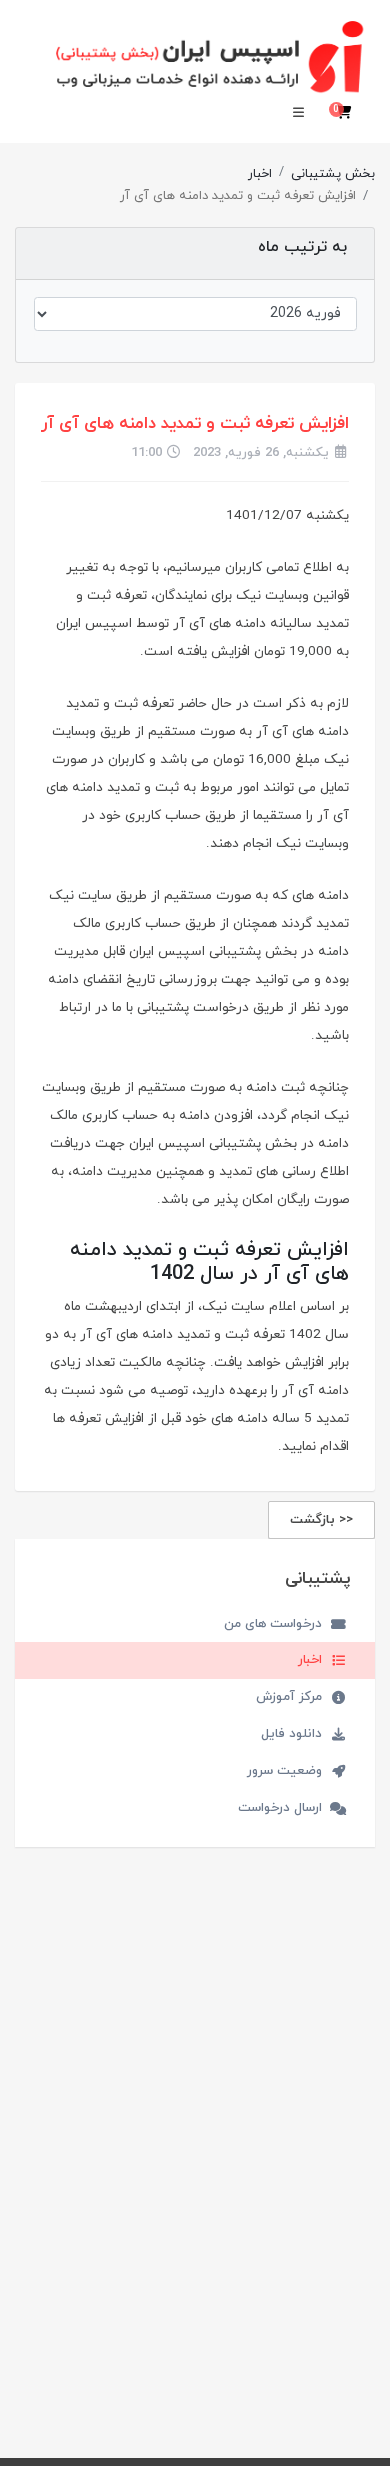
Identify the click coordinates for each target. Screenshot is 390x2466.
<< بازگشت (321, 1520)
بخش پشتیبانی (333, 174)
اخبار (260, 174)
